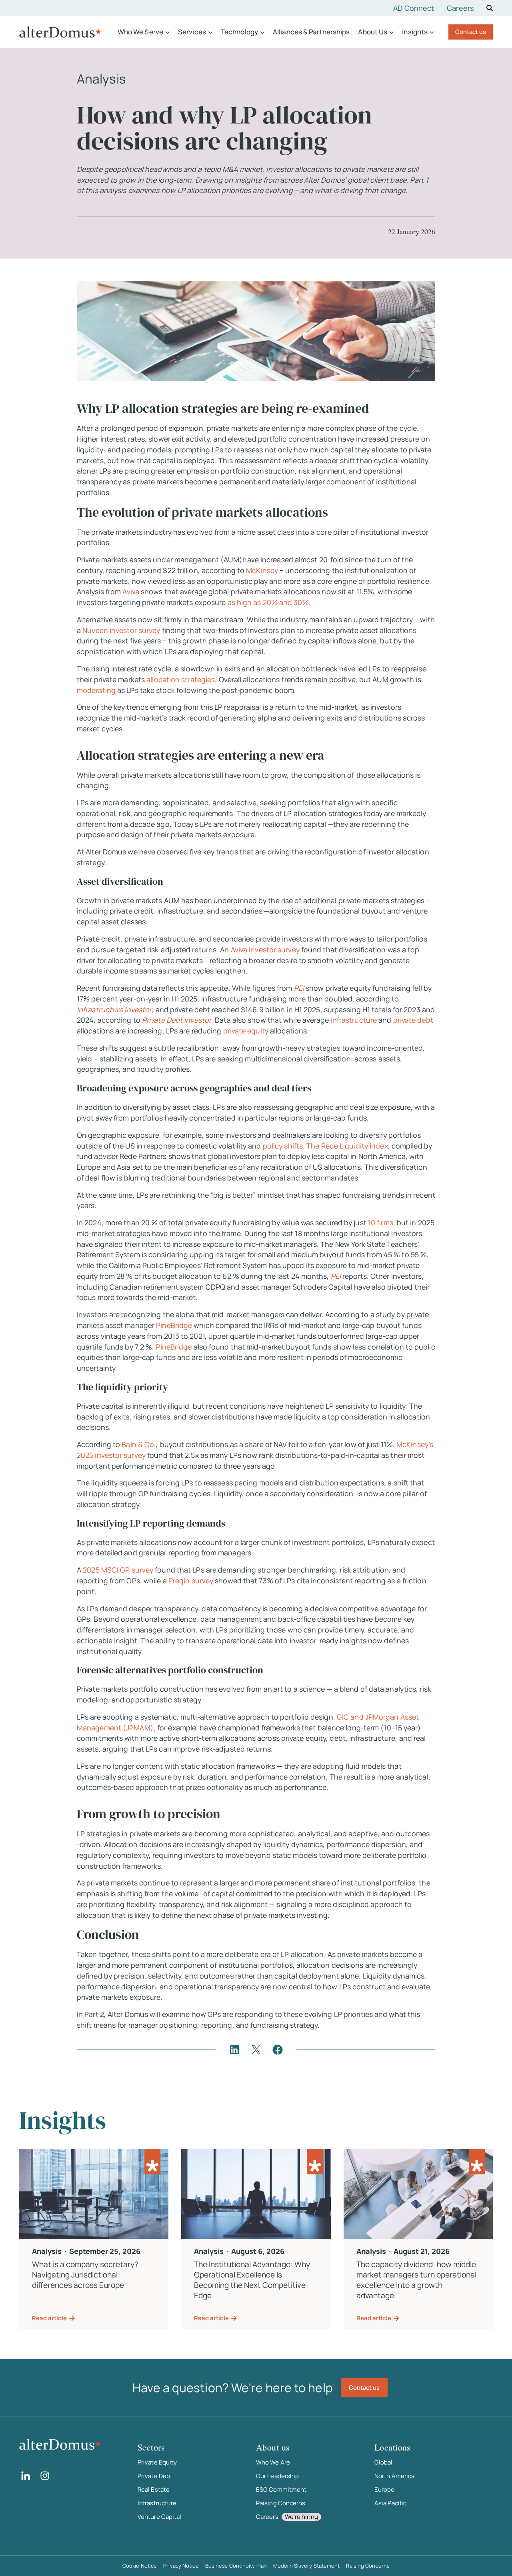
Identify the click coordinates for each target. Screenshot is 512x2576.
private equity (246, 1031)
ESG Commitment (281, 2489)
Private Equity (157, 2462)
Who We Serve (140, 32)
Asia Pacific (390, 2503)
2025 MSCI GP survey (119, 1570)
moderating (96, 690)
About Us (373, 32)
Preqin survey (191, 1581)
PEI (337, 1276)
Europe (385, 2489)
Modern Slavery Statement (306, 2566)
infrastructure (354, 1020)
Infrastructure (157, 2503)
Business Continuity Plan (236, 2566)
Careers (460, 8)
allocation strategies (181, 679)
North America (394, 2476)
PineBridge (175, 1325)
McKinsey (261, 570)
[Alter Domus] (60, 32)
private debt (413, 1020)
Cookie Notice (140, 2566)
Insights (415, 32)
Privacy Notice (181, 2566)
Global (384, 2462)
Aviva (132, 591)
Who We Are (273, 2462)
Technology (239, 32)
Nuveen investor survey (121, 630)
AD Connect (414, 8)
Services (192, 32)
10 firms (380, 1222)
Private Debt (155, 2476)
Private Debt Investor (177, 1020)
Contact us (471, 32)
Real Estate (154, 2489)
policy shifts (283, 1146)
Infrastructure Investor (114, 1009)
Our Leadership (277, 2476)
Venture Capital (160, 2517)
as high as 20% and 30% (268, 602)
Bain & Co (138, 1444)
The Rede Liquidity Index (347, 1146)
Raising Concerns (281, 2503)
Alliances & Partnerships (311, 32)
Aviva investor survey (265, 950)
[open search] (490, 8)
